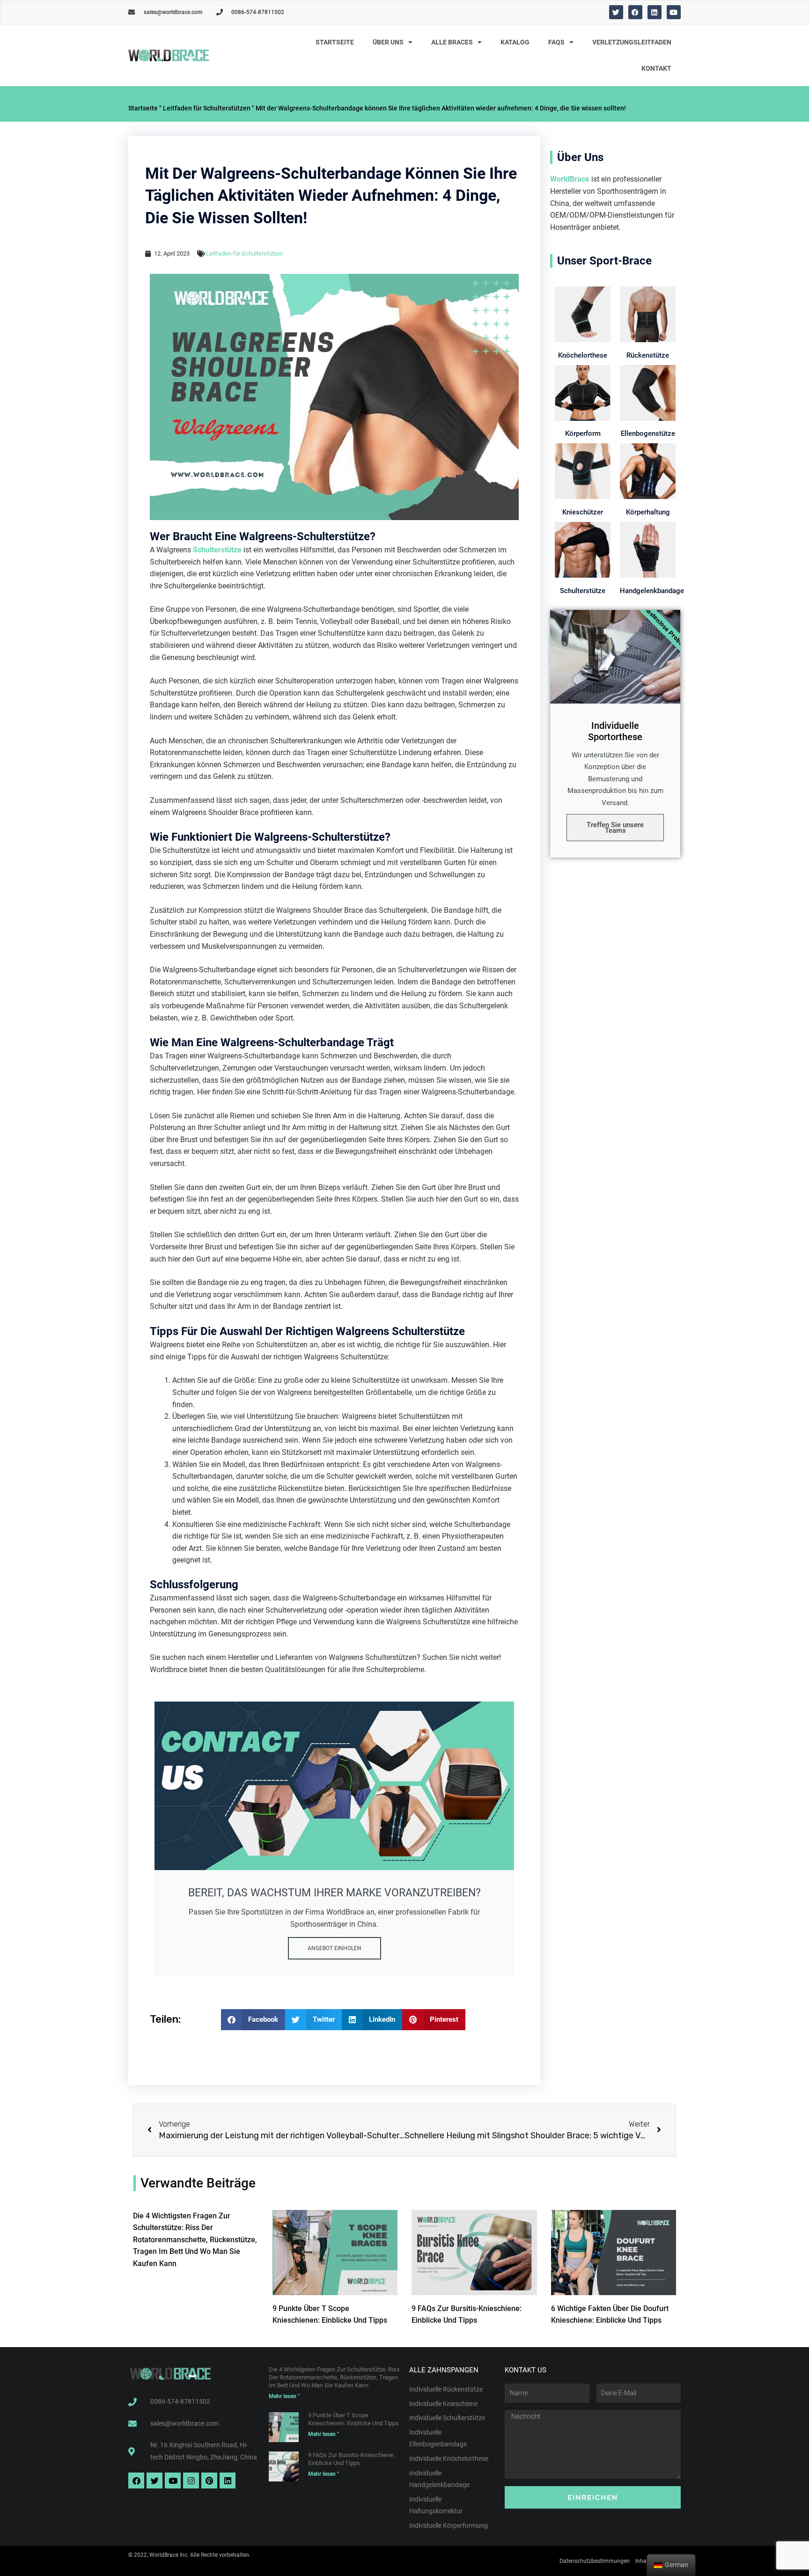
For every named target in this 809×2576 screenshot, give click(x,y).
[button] (253, 2020)
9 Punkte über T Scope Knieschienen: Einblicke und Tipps (353, 2419)
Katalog (515, 42)
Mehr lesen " (284, 2396)
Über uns (388, 42)
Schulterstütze (217, 550)
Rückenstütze (648, 355)
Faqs (556, 42)
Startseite (335, 42)
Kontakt (656, 68)
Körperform (583, 433)
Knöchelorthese (583, 355)
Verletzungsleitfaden (632, 42)
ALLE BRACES (452, 42)
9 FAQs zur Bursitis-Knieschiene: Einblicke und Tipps (351, 2459)
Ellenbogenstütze (648, 433)
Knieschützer (583, 512)
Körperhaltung (648, 512)
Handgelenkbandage (652, 591)
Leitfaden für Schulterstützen (207, 108)
